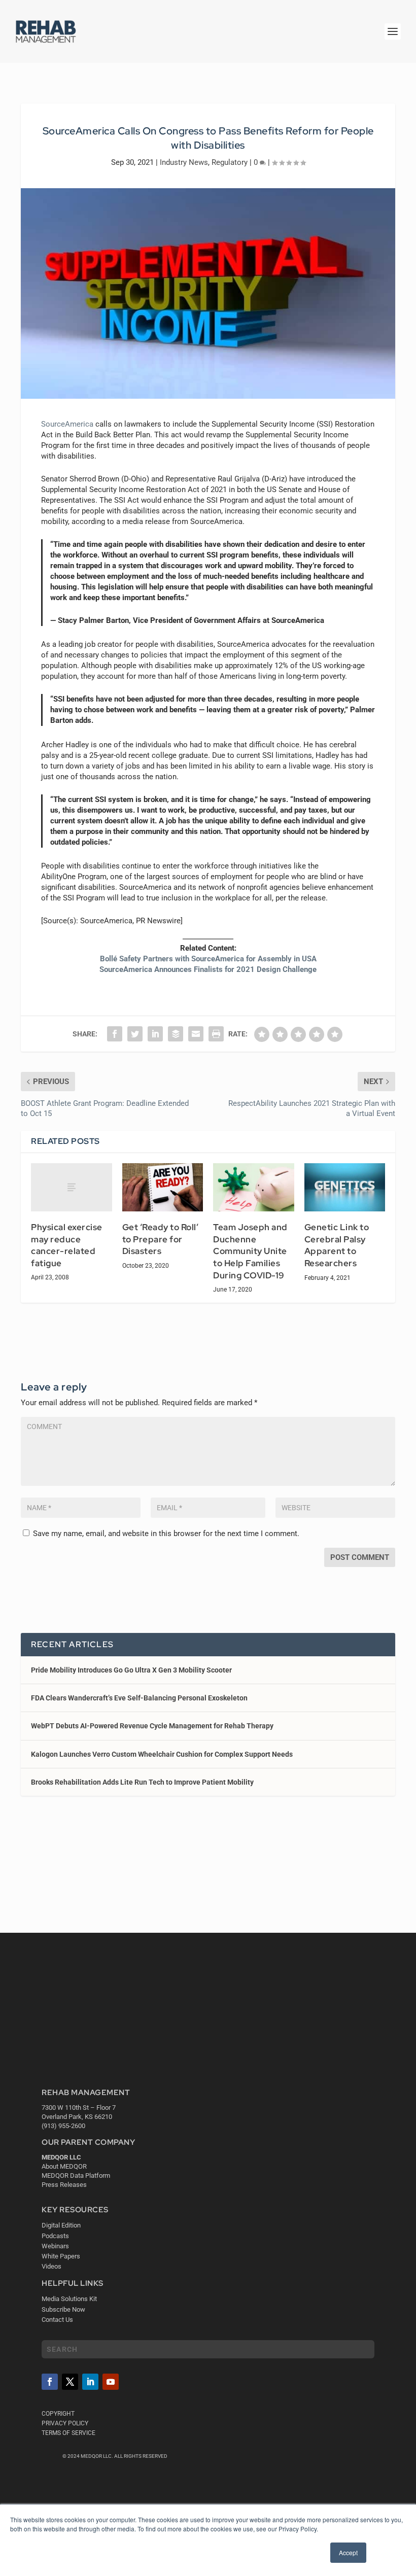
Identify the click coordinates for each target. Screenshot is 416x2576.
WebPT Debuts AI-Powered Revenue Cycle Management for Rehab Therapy (152, 1726)
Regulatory (230, 162)
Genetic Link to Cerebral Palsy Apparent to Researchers (337, 1245)
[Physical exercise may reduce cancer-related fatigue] (72, 1188)
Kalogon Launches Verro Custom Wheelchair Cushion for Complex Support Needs (162, 1754)
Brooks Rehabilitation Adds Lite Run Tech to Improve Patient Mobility (142, 1782)
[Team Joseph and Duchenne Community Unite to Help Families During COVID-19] (254, 1188)
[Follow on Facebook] (50, 2382)
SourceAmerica (67, 424)
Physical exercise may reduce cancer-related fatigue (67, 1245)
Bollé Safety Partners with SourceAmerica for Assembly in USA (208, 959)
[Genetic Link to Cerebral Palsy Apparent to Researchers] (345, 1188)
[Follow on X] (70, 2382)
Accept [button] (348, 2552)
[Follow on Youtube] (111, 2382)
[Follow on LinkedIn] (90, 2382)
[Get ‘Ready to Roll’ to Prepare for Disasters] (163, 1188)
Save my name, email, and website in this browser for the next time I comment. (166, 1534)
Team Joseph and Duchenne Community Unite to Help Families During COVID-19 (250, 1251)
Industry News (184, 162)
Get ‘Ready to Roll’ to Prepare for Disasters (161, 1239)
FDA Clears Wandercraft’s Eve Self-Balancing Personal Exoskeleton (139, 1698)
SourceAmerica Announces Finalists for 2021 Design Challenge (208, 969)
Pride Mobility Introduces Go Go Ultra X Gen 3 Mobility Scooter (131, 1670)
